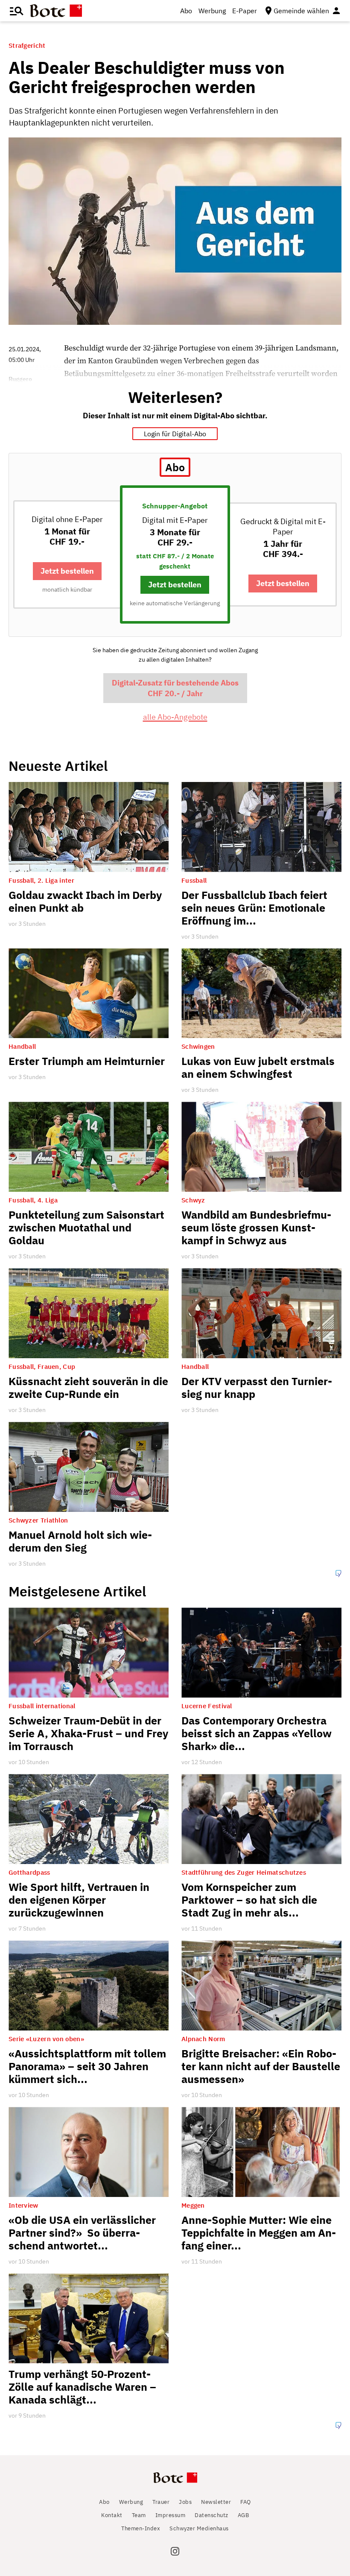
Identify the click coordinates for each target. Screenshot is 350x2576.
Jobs (185, 2502)
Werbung (212, 11)
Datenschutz (211, 2515)
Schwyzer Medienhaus (199, 2528)
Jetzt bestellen (67, 571)
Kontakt (112, 2515)
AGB (244, 2515)
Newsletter (216, 2502)
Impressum (171, 2515)
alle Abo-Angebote (175, 717)
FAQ (246, 2502)
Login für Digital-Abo (175, 434)
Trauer (161, 2502)
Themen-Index (141, 2528)
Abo (186, 11)
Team (139, 2515)
